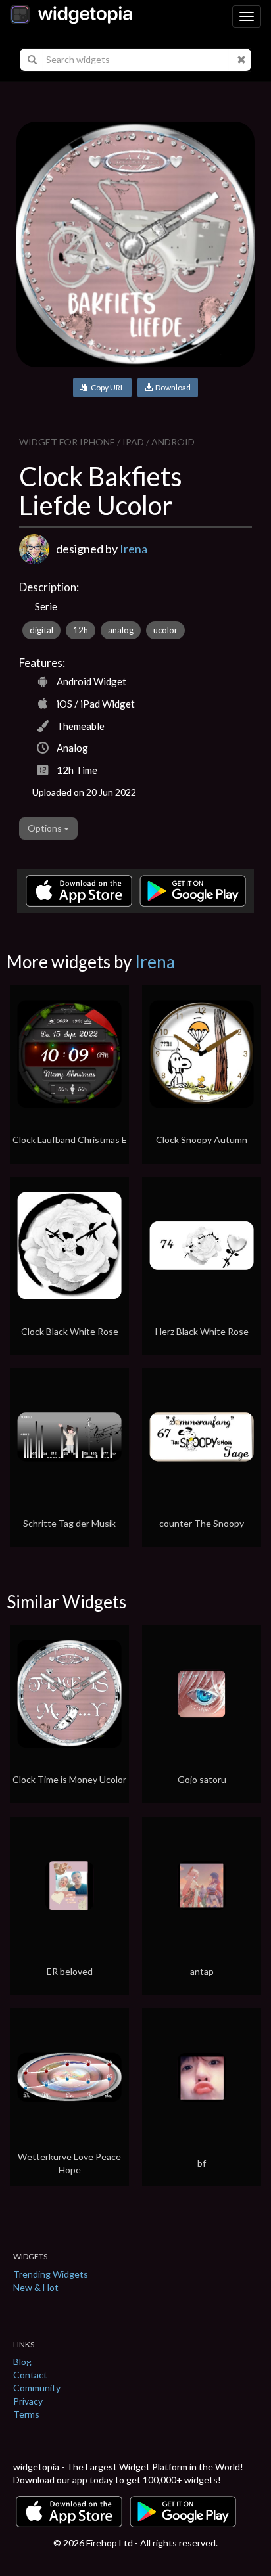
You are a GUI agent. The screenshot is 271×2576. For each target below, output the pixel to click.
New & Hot (36, 2287)
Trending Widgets (51, 2274)
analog (121, 630)
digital (41, 630)
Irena (134, 549)
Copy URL (106, 387)
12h (81, 630)
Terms (26, 2414)
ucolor (165, 630)
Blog (22, 2361)
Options (46, 828)
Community (37, 2388)
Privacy (28, 2401)
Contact (30, 2375)
